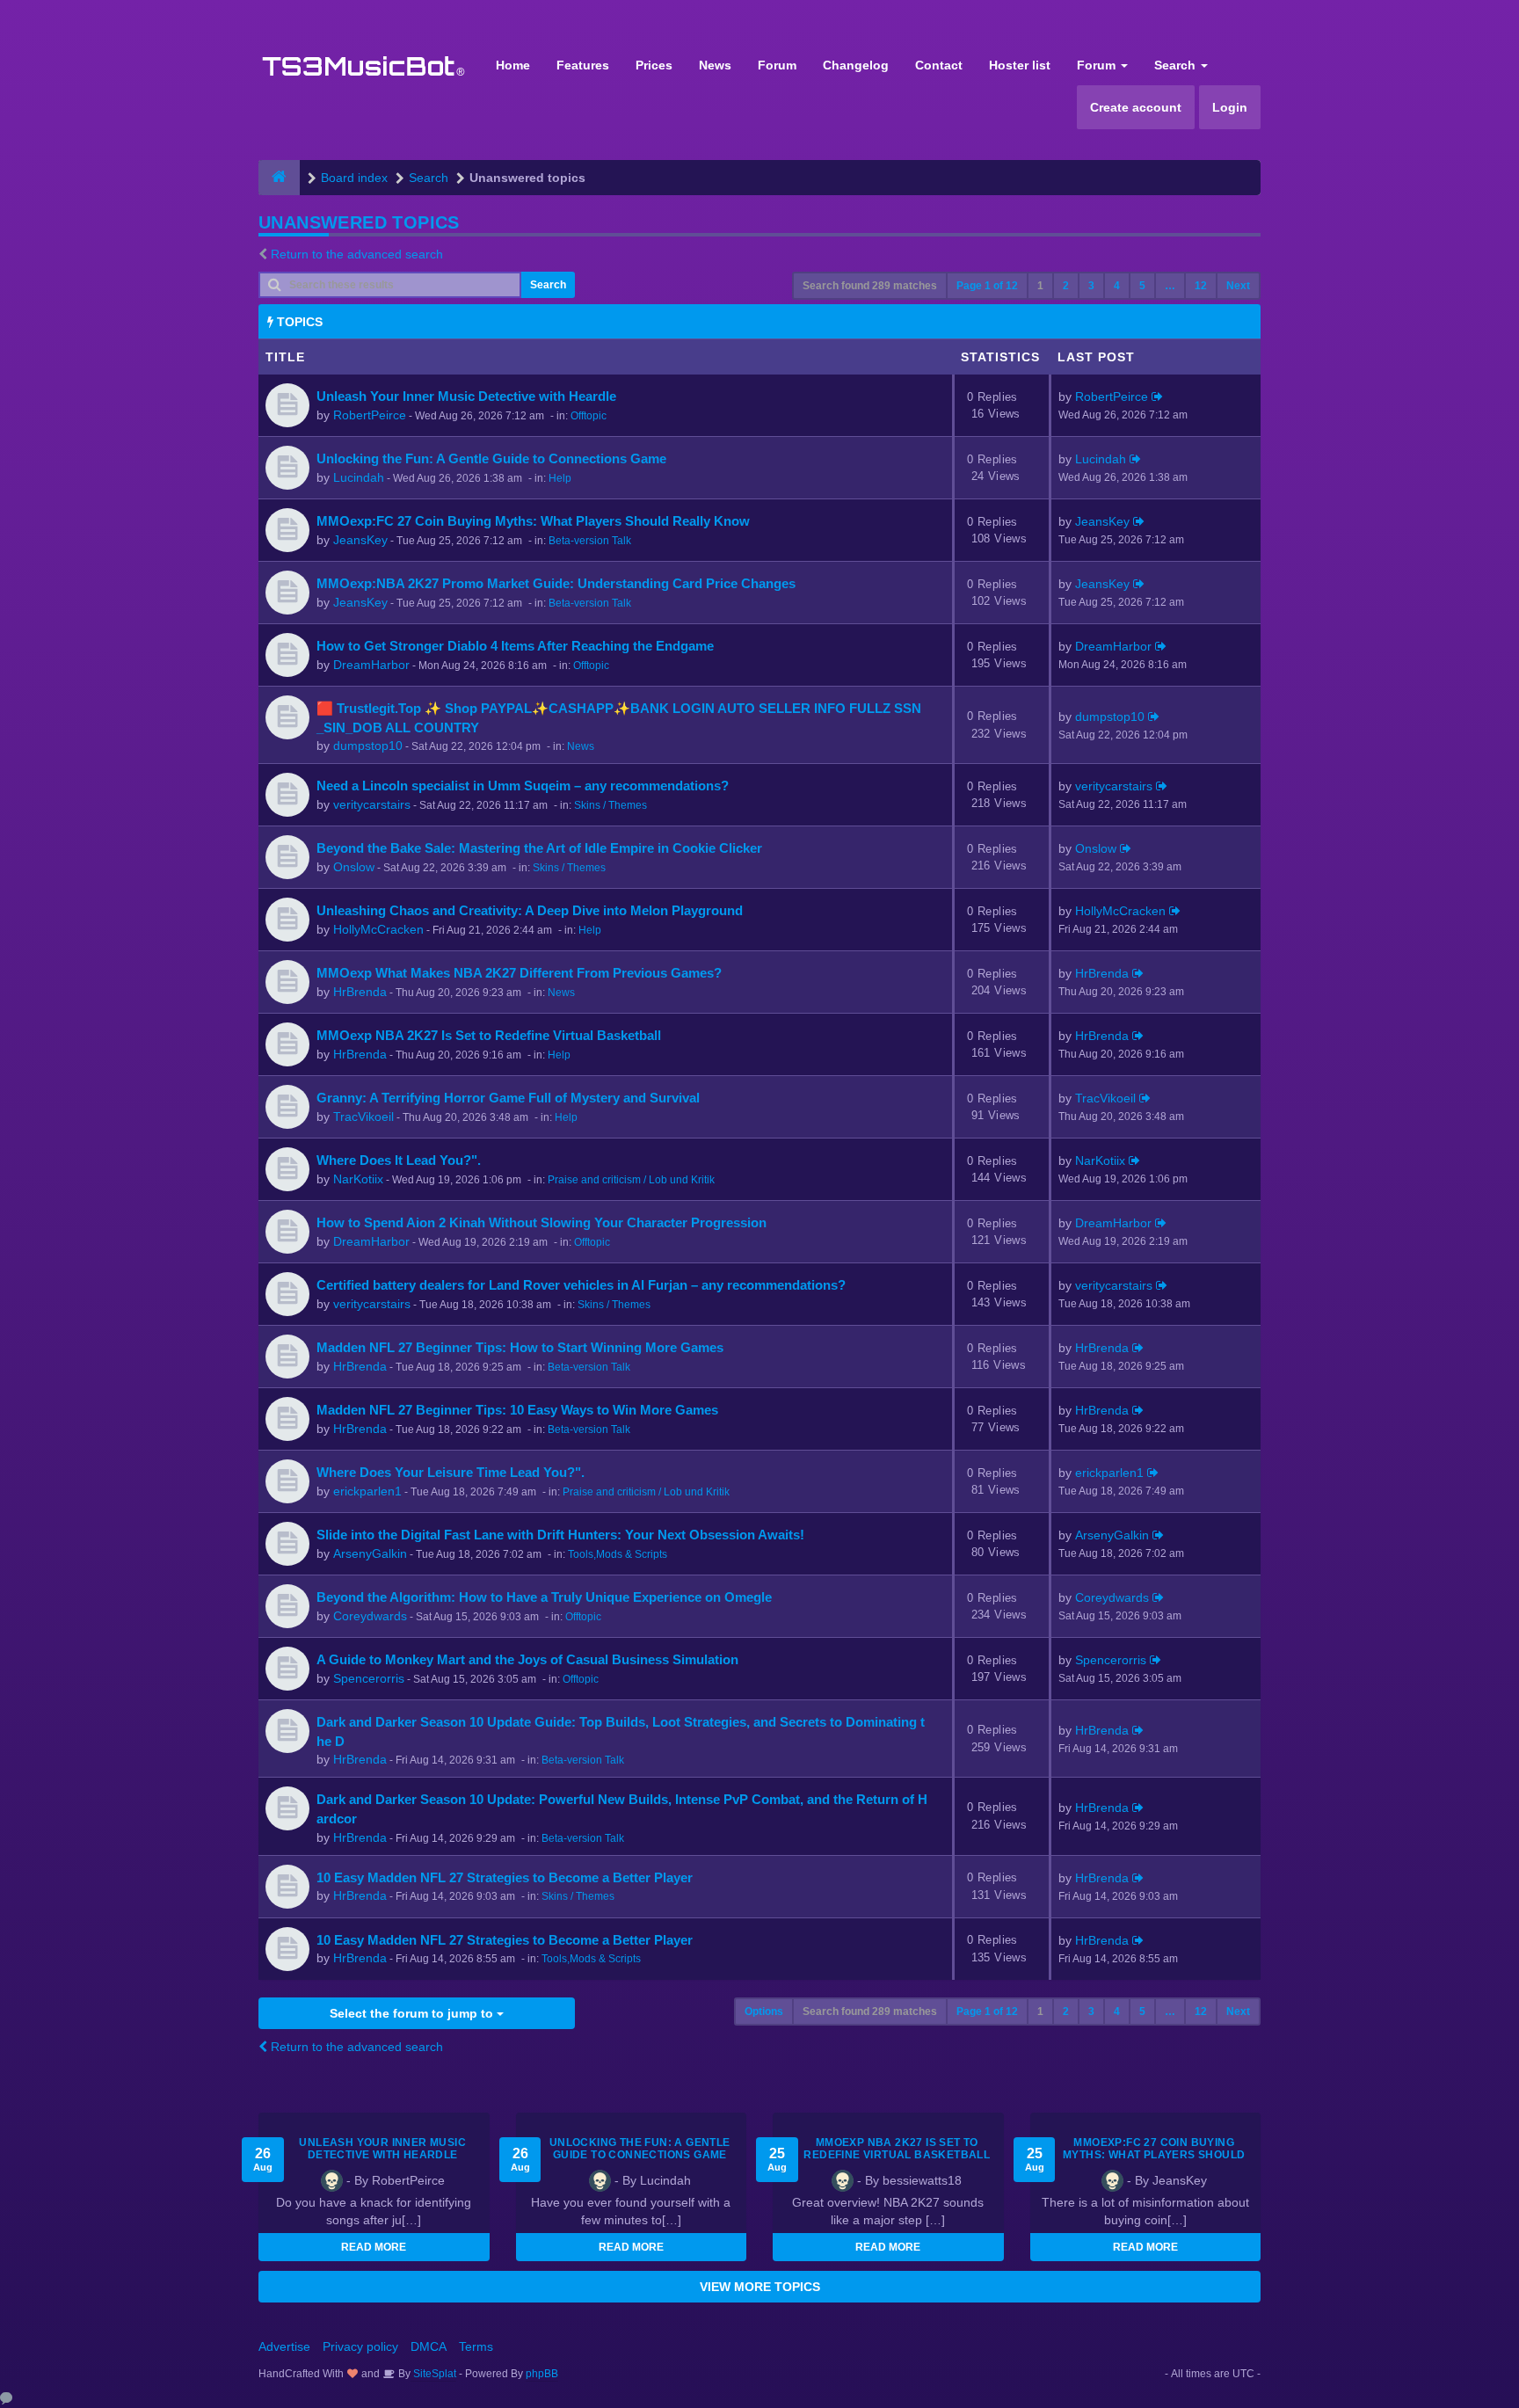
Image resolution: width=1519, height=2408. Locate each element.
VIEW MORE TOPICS (760, 2287)
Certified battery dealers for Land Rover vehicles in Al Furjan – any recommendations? (581, 1285)
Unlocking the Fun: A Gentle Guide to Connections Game (491, 458)
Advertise (284, 2346)
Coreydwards (370, 1616)
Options (764, 2012)
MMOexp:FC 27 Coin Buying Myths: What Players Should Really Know (533, 521)
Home (513, 65)
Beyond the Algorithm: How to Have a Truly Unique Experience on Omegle (544, 1597)
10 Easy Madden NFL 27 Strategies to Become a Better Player (505, 1877)
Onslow (354, 867)
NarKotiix (358, 1179)
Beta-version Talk (590, 541)
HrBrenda (360, 992)
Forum (777, 65)
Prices (654, 65)
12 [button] (1201, 286)
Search (1177, 65)
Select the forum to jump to (413, 2013)
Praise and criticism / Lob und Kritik (631, 1180)
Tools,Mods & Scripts (618, 1554)
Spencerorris (369, 1678)
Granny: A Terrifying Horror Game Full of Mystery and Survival (508, 1098)
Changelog (856, 65)
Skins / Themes (611, 805)
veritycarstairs (372, 804)
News (715, 65)
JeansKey (360, 540)
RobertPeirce (370, 415)
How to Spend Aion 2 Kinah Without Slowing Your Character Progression (541, 1222)
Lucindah (359, 477)
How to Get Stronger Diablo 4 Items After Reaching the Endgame (515, 646)
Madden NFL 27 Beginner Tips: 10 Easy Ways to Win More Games (517, 1410)
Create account (1136, 107)
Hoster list (1020, 65)
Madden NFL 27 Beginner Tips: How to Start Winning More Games (520, 1347)
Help (560, 478)
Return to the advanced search (357, 254)
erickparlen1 (367, 1491)
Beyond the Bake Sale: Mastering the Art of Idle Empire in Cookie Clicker (539, 848)
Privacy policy (360, 2346)
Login (1230, 107)
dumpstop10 (368, 746)
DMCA (429, 2346)
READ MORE (374, 2247)
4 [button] (1117, 286)
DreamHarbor (371, 665)
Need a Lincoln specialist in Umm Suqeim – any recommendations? (523, 786)
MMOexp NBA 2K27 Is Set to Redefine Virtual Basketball (489, 1035)
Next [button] (1238, 286)
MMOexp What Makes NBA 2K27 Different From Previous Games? (519, 973)
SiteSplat (433, 2374)
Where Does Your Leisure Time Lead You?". (451, 1472)
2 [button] (1066, 286)
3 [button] (1091, 286)
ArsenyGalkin (370, 1553)
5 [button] (1142, 286)
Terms (476, 2346)
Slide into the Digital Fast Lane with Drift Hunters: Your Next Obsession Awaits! (560, 1535)
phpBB (542, 2374)
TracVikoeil (363, 1117)
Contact (939, 65)
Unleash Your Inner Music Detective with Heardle (466, 396)
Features (583, 65)
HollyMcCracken (378, 929)
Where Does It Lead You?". (399, 1160)
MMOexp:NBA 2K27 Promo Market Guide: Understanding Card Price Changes (556, 583)
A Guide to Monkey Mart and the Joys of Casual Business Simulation (527, 1659)
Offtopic (589, 416)
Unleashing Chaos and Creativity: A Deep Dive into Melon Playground (530, 910)
